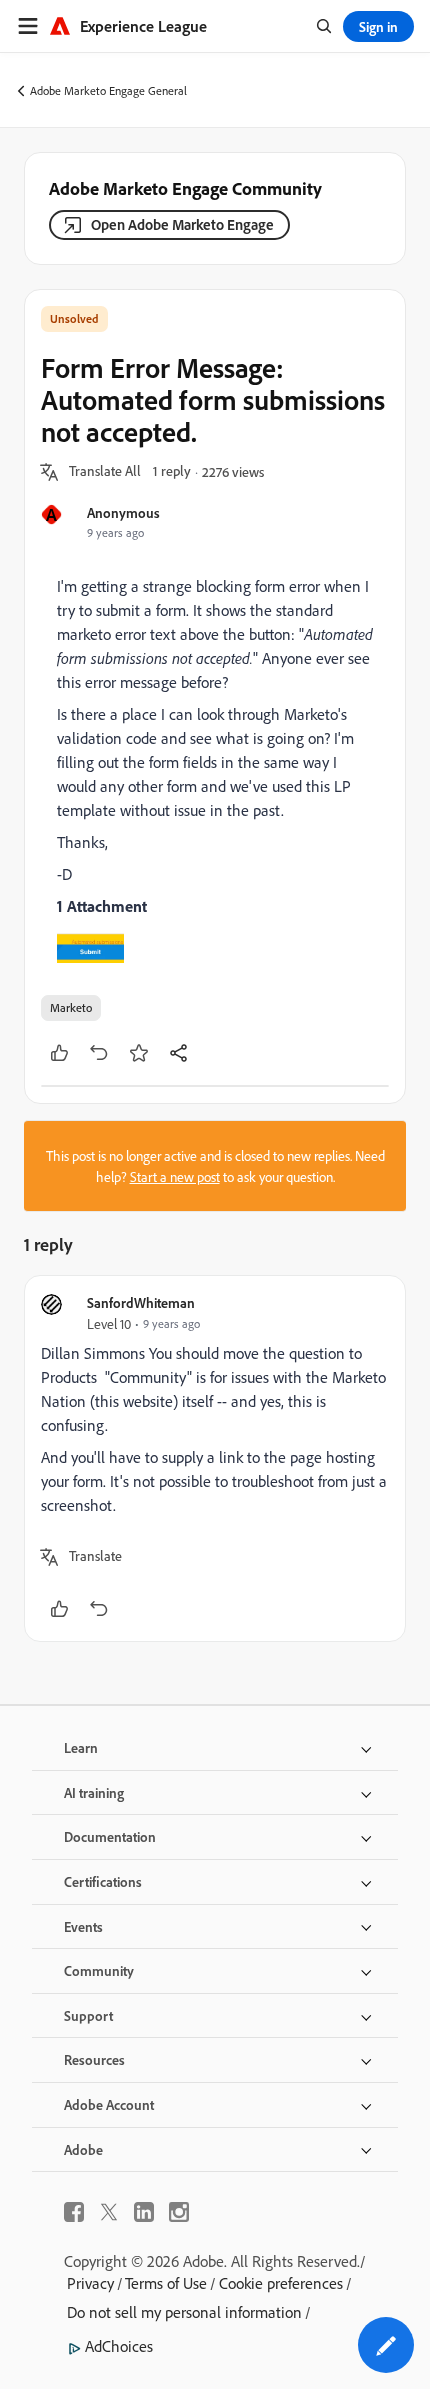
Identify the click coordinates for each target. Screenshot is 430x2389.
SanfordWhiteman (141, 1302)
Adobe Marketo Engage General (108, 90)
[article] (215, 1458)
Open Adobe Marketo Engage (182, 224)
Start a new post (175, 1176)
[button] (105, 472)
